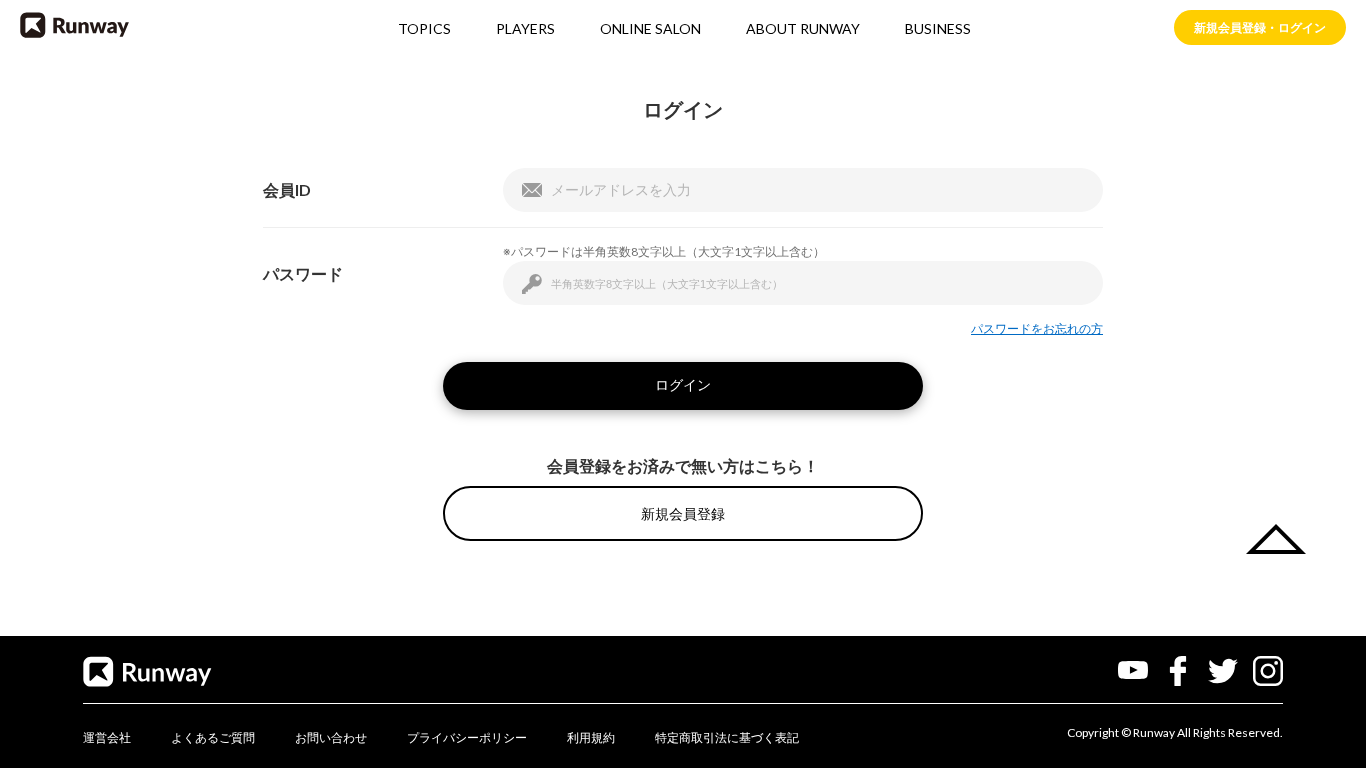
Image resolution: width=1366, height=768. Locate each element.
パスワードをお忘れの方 (1037, 328)
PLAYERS (525, 28)
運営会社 (107, 737)
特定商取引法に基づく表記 (727, 737)
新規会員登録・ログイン (1260, 27)
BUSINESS (938, 28)
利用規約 (591, 737)
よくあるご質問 (213, 737)
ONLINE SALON (650, 28)
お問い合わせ (331, 737)
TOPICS (424, 28)
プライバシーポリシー (467, 737)
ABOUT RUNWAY (803, 28)
